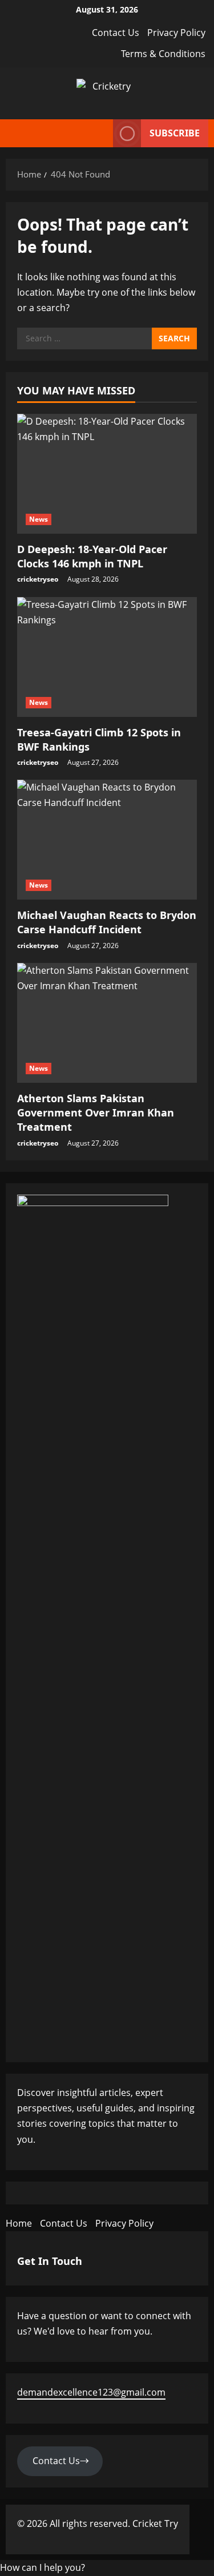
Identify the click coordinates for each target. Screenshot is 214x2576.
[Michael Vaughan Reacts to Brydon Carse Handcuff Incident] (107, 840)
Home (19, 2223)
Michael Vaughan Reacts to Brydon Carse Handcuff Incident (107, 922)
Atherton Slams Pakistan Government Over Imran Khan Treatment (96, 1112)
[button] (43, 2567)
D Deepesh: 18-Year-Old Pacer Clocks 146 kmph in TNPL (92, 556)
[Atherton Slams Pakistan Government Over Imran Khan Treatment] (107, 1023)
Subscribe (175, 133)
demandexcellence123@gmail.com (91, 2392)
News (39, 519)
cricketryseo (38, 579)
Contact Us (116, 33)
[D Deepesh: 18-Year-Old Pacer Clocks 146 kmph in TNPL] (107, 474)
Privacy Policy (176, 33)
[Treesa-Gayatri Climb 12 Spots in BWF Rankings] (107, 657)
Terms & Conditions (163, 54)
